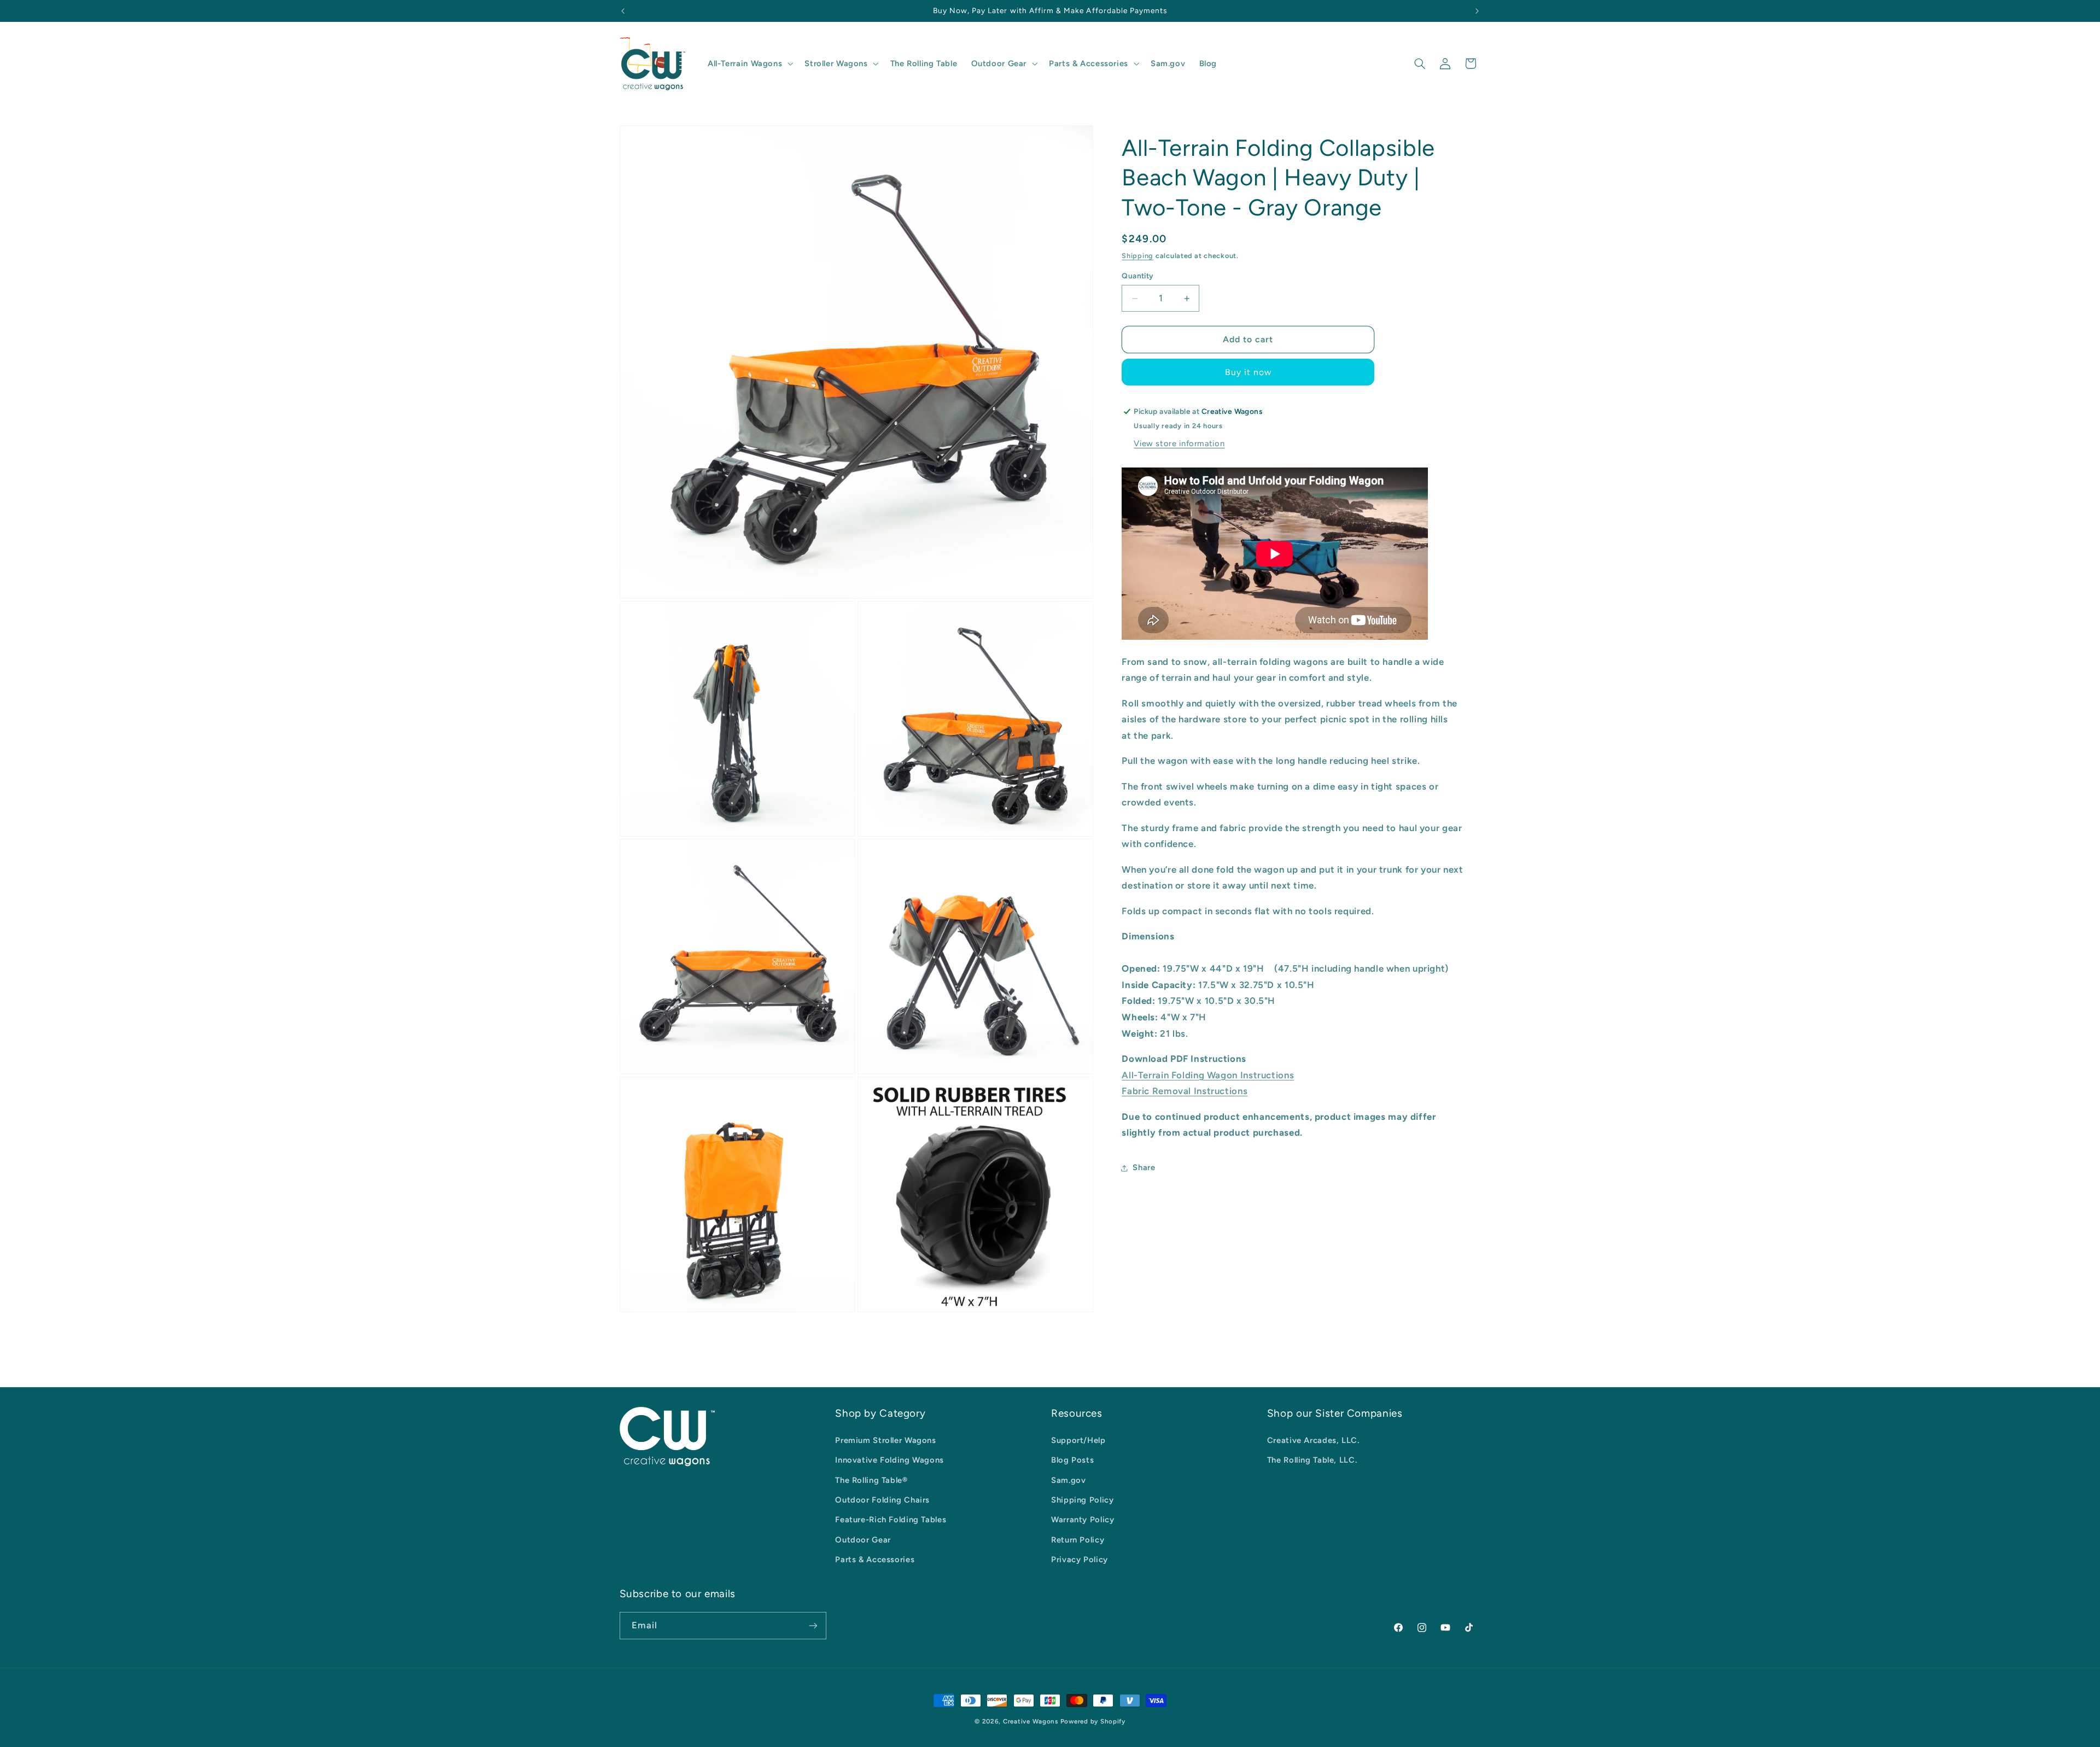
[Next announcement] (1477, 11)
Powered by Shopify (1093, 1721)
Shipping (1137, 256)
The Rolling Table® (871, 1480)
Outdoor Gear (863, 1540)
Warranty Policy (1083, 1520)
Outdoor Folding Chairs (882, 1500)
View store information (1179, 443)
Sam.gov (1068, 1480)
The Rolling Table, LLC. (1312, 1460)
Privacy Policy (1080, 1559)
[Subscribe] (813, 1625)
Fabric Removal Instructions (1185, 1091)
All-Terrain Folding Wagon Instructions (1208, 1075)
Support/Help (1078, 1440)
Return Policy (1078, 1540)
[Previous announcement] (623, 11)
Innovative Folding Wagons (889, 1460)
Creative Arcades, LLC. (1313, 1440)
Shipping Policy (1082, 1500)
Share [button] (1144, 1168)
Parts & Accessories (875, 1559)
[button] (749, 63)
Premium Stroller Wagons (886, 1440)
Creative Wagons (1031, 1721)
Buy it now (1249, 372)
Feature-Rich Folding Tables (891, 1520)
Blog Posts (1072, 1460)
